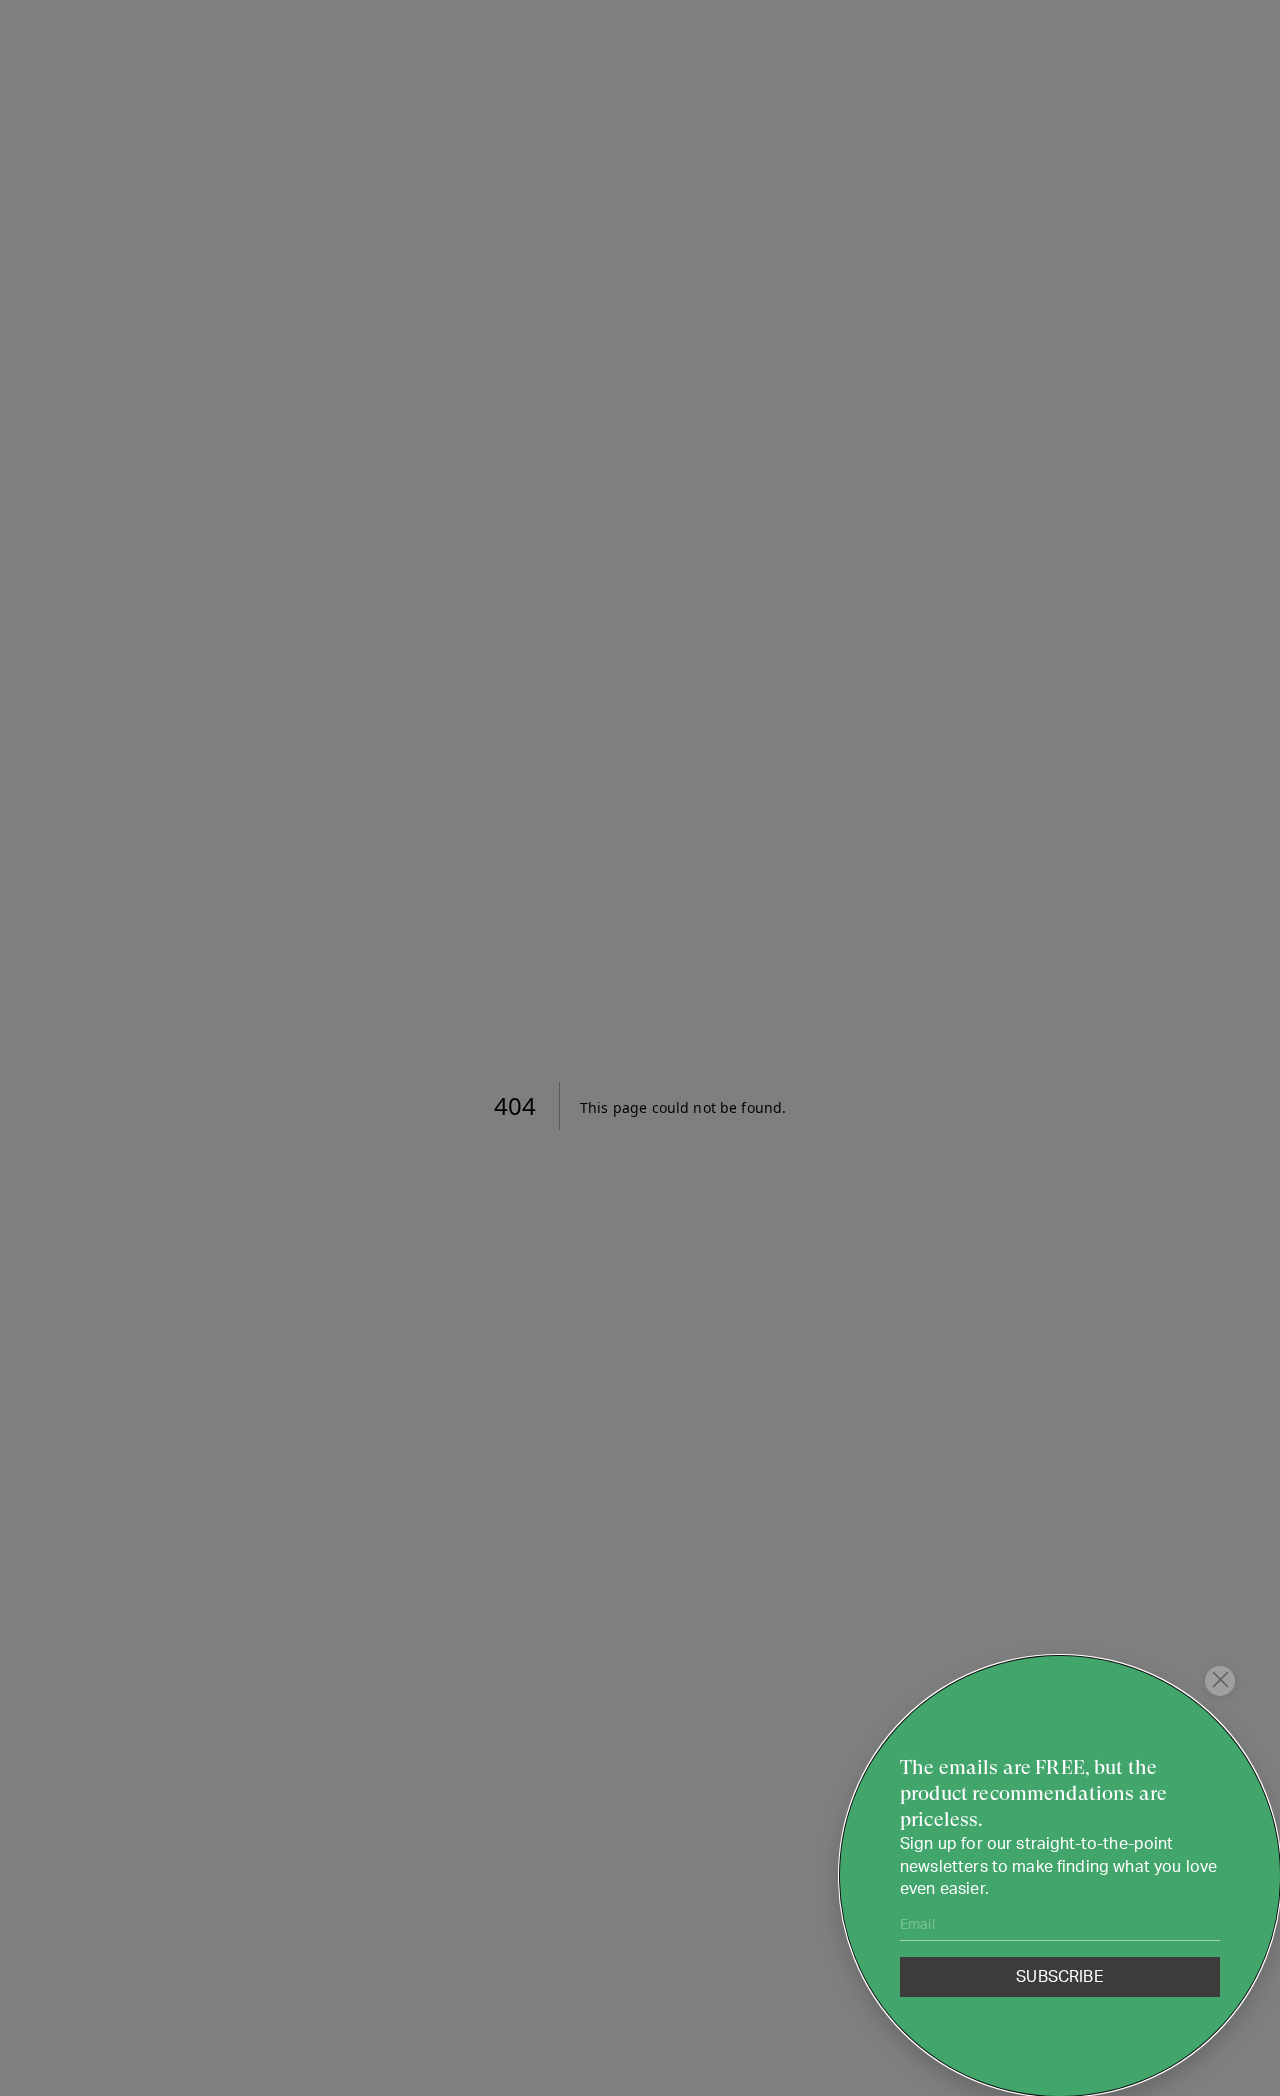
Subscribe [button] (1059, 1977)
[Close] (1220, 1681)
